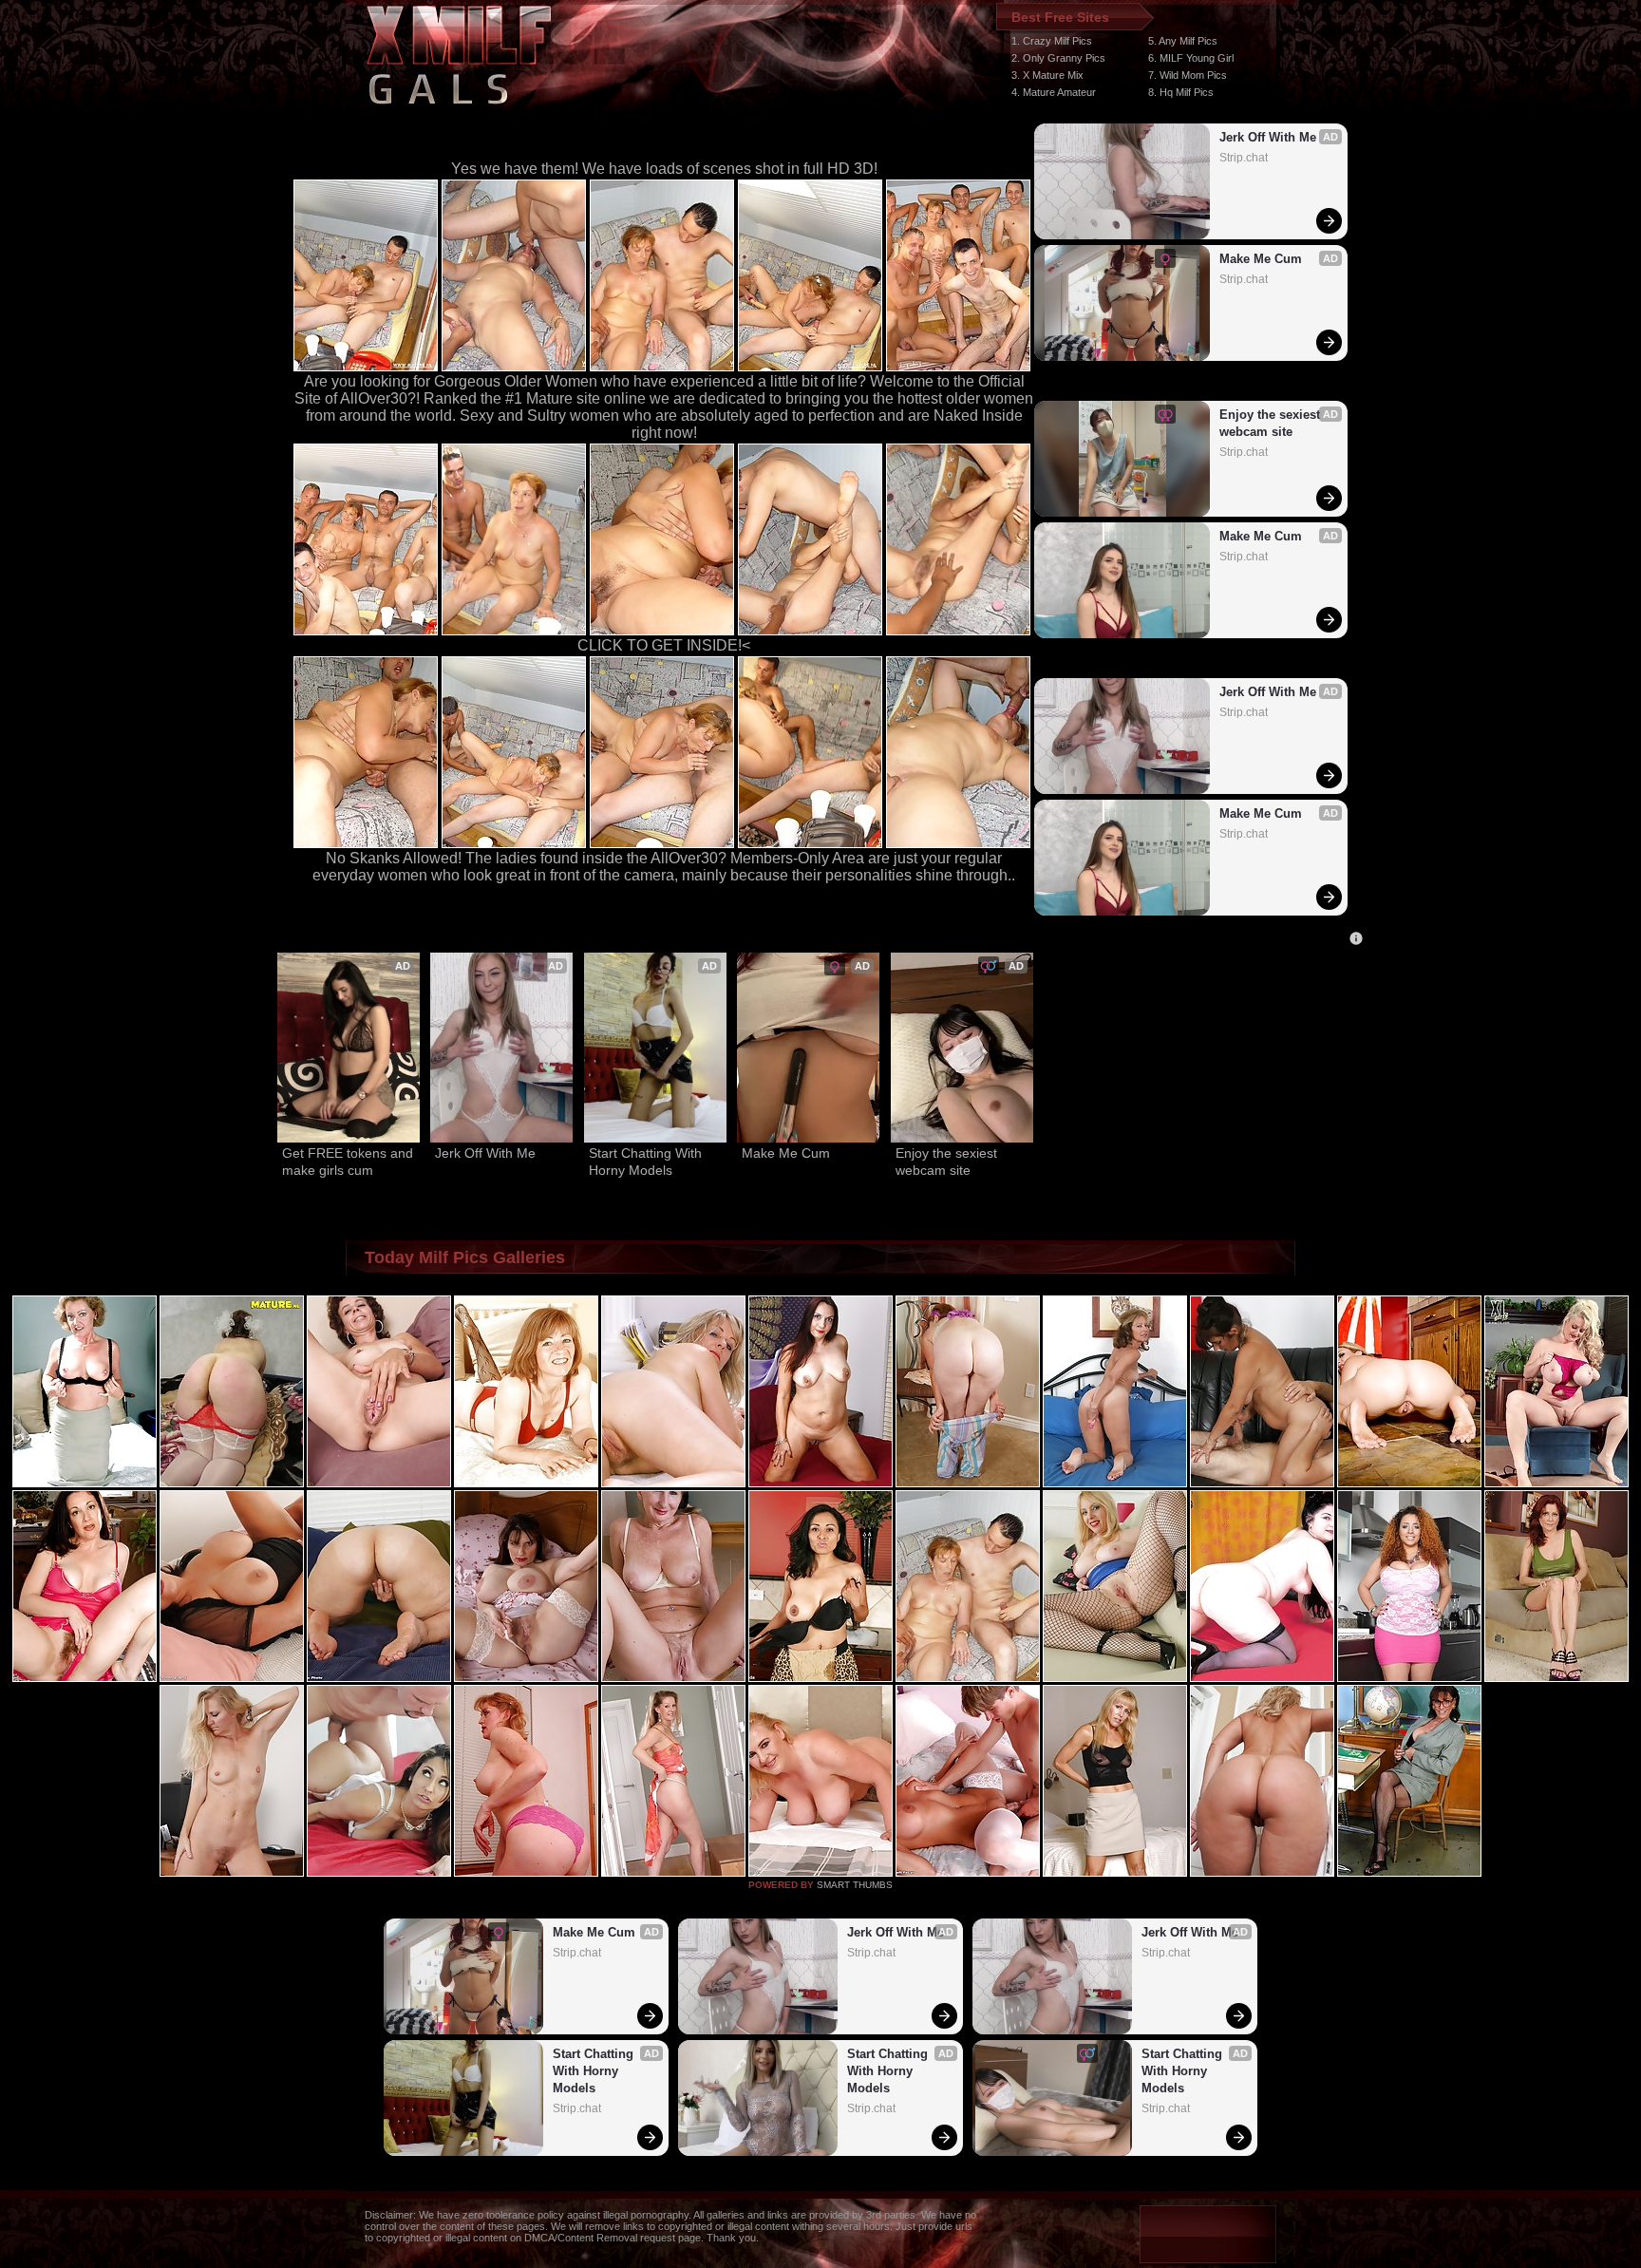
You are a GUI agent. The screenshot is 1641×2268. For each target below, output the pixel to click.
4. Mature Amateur (1054, 92)
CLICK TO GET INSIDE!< (664, 645)
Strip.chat (1244, 158)
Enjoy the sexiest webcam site (1272, 423)
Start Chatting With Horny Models (647, 1162)
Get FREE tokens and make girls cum (349, 1162)
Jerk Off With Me (1268, 137)
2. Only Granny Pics (1058, 58)
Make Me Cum (1261, 259)
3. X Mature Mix (1047, 75)
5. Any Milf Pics (1183, 41)
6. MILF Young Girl (1191, 58)
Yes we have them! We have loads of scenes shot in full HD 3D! (664, 169)
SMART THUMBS (855, 1885)
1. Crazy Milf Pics (1052, 41)
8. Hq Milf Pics (1181, 92)
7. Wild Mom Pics (1188, 75)
